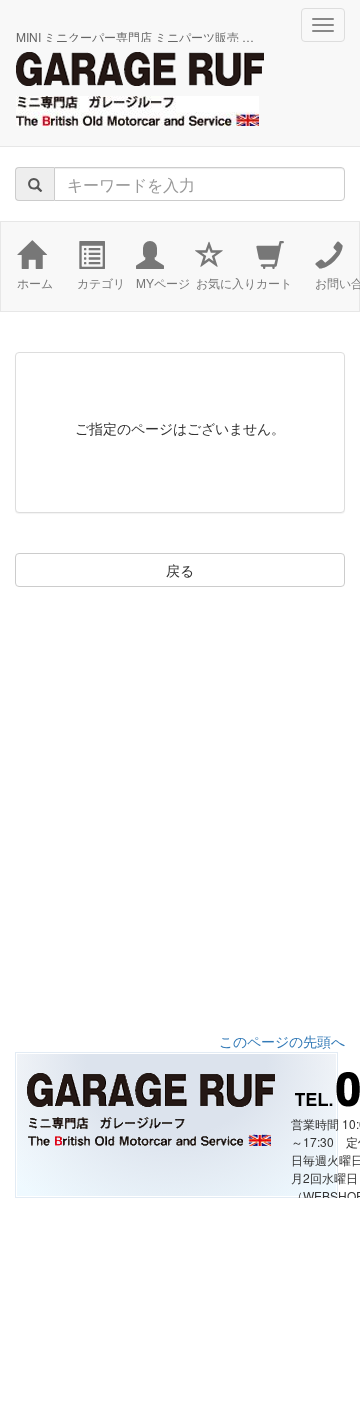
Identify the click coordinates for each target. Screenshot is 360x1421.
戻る (180, 570)
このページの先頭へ (282, 1041)
